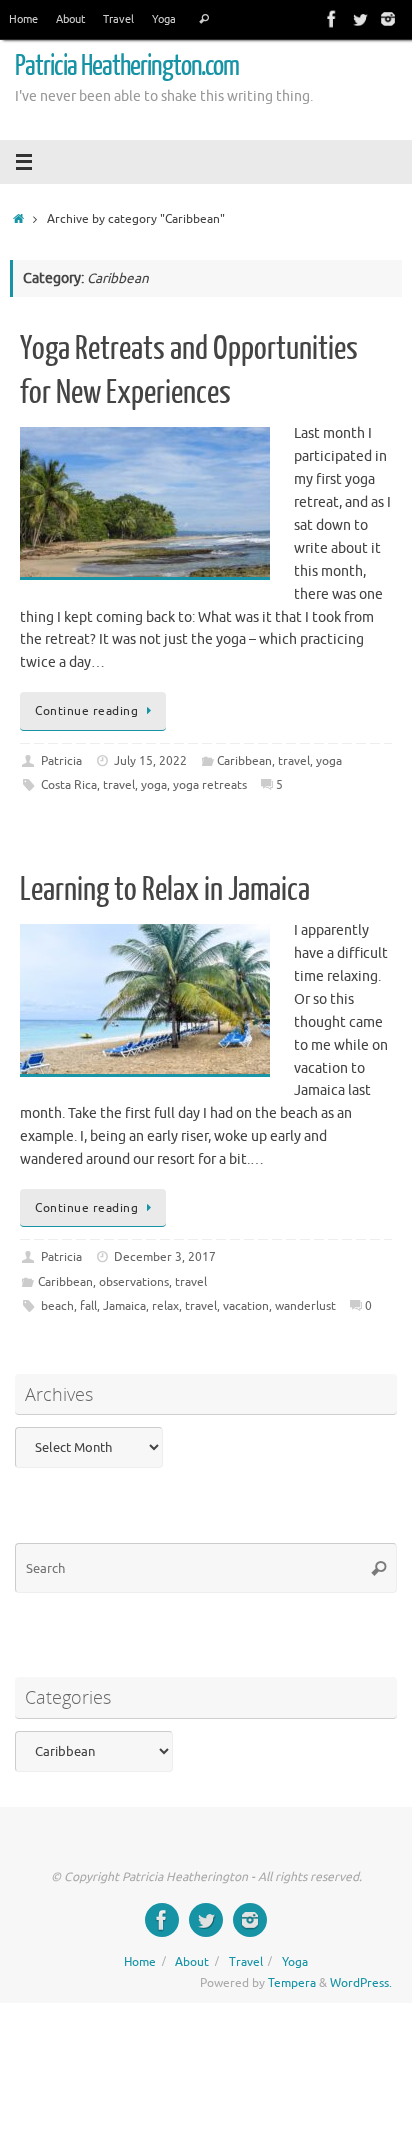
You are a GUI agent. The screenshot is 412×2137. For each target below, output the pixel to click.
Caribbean (244, 761)
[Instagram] (388, 19)
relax (165, 1306)
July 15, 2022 (150, 761)
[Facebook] (332, 19)
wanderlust (305, 1306)
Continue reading (86, 711)
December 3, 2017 (165, 1257)
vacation (246, 1306)
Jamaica (124, 1306)
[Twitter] (360, 19)
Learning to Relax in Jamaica (165, 890)
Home (23, 19)
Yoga (164, 19)
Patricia (61, 761)
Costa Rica (69, 785)
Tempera (292, 1983)
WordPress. (361, 1983)
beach (57, 1306)
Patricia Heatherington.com (127, 66)
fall (88, 1306)
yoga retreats (210, 785)
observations (134, 1282)
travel (294, 761)
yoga (329, 761)
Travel (118, 19)
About (70, 19)
